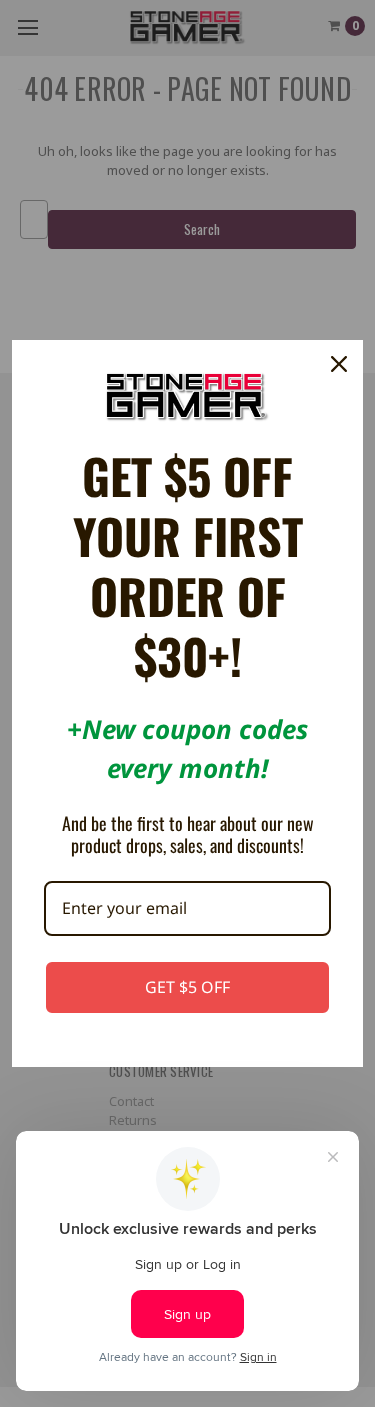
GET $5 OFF (187, 987)
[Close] (339, 364)
